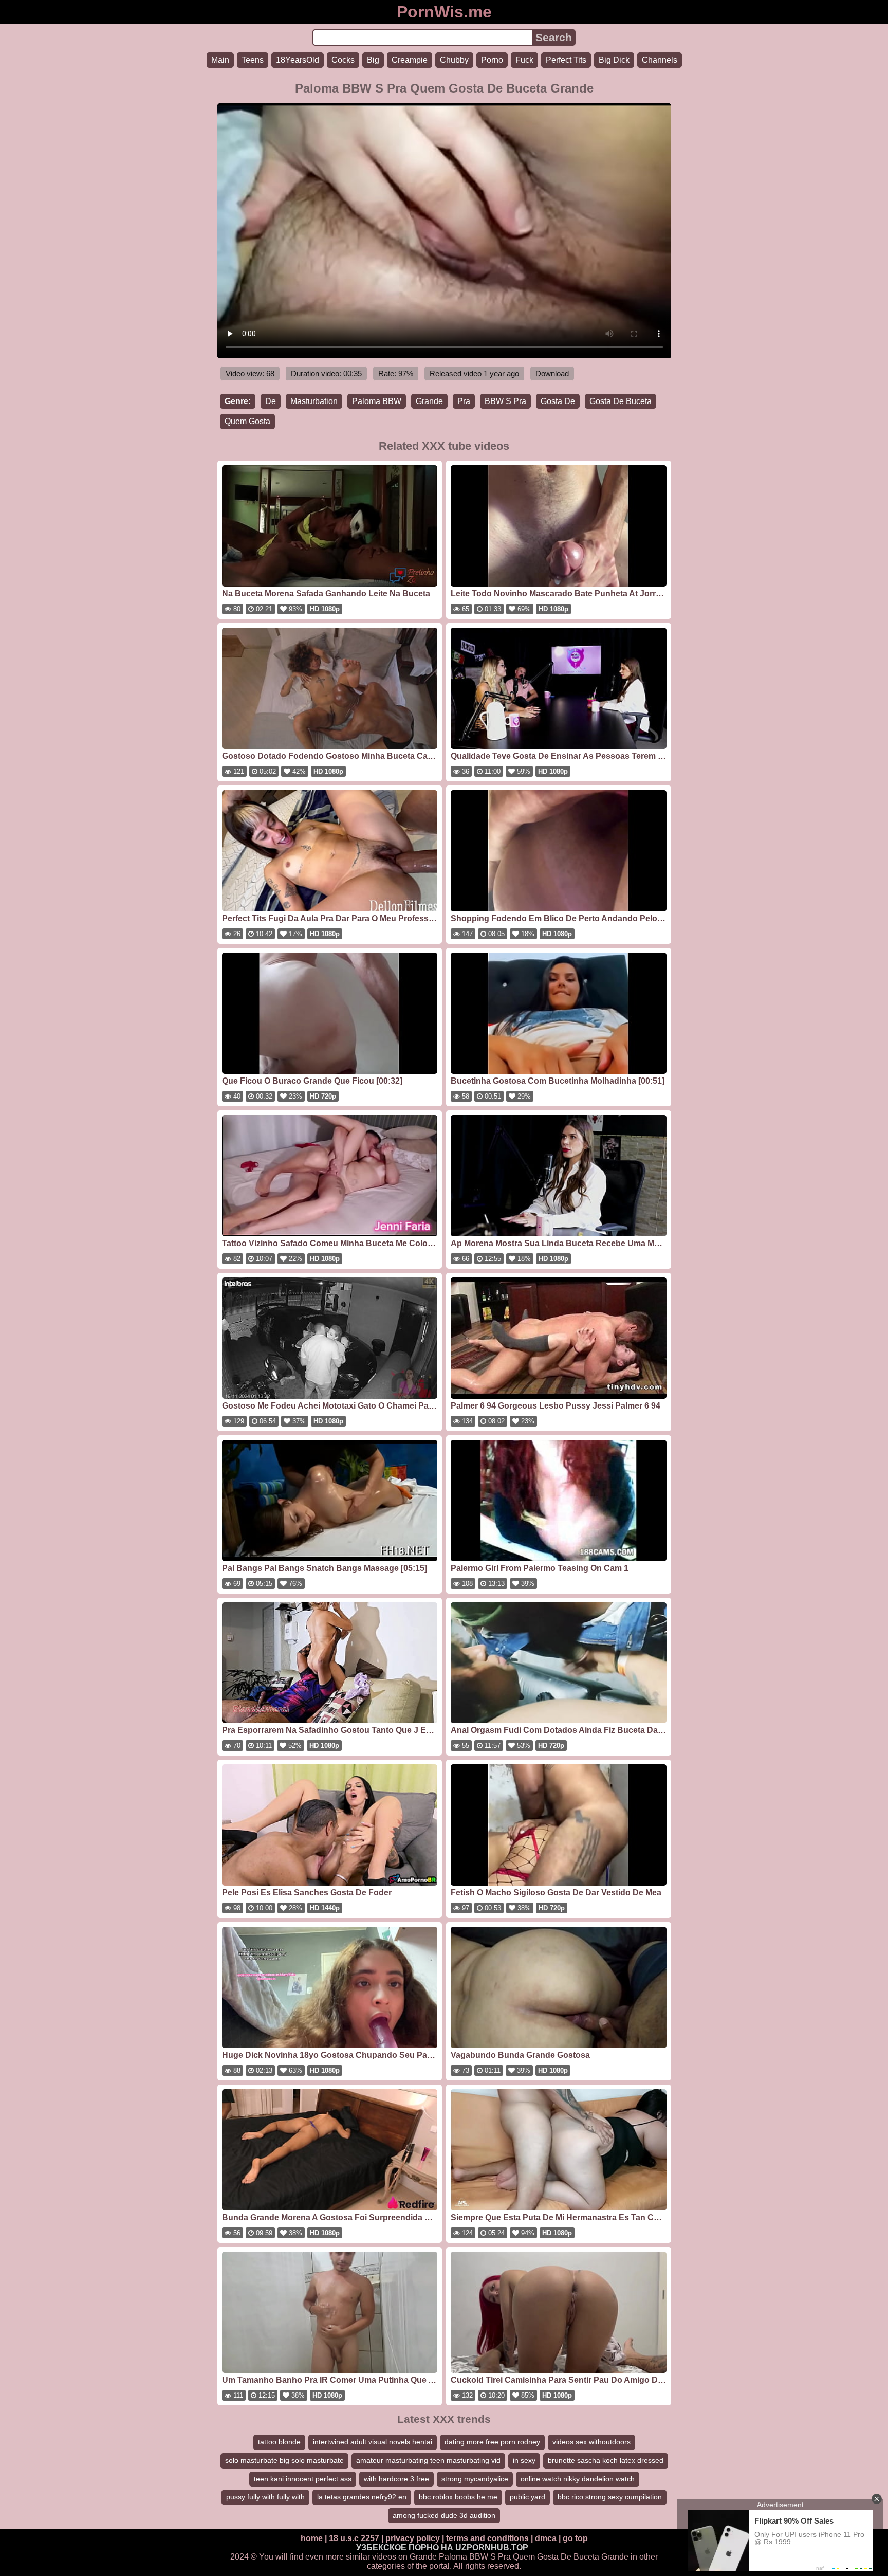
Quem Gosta (247, 421)
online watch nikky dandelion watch (578, 2479)
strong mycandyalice (475, 2479)
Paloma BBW (377, 401)
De (271, 401)
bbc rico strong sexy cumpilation (610, 2497)
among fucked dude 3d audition (444, 2515)
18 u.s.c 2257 (354, 2538)
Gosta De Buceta (621, 401)
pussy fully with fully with (265, 2497)
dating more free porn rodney (492, 2442)
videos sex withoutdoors (591, 2442)
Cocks (343, 60)
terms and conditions (487, 2538)
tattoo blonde (279, 2442)
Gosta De (558, 401)
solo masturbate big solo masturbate (284, 2460)
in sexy (524, 2460)
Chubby (454, 60)
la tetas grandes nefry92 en (362, 2497)
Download (552, 373)
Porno (492, 60)
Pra (464, 401)
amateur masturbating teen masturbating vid (428, 2460)
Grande (429, 401)
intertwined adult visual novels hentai (373, 2442)
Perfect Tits (566, 60)
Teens (253, 60)
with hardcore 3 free (396, 2479)
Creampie (410, 60)
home (312, 2538)
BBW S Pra (505, 401)
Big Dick (614, 60)
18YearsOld (298, 60)
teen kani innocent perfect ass (303, 2479)
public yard (528, 2497)
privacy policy (413, 2538)
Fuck (524, 60)
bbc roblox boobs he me (458, 2497)
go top (575, 2538)
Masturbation (314, 401)
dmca (546, 2538)
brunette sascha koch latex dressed (606, 2460)
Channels (660, 60)
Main (220, 60)
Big (373, 60)
